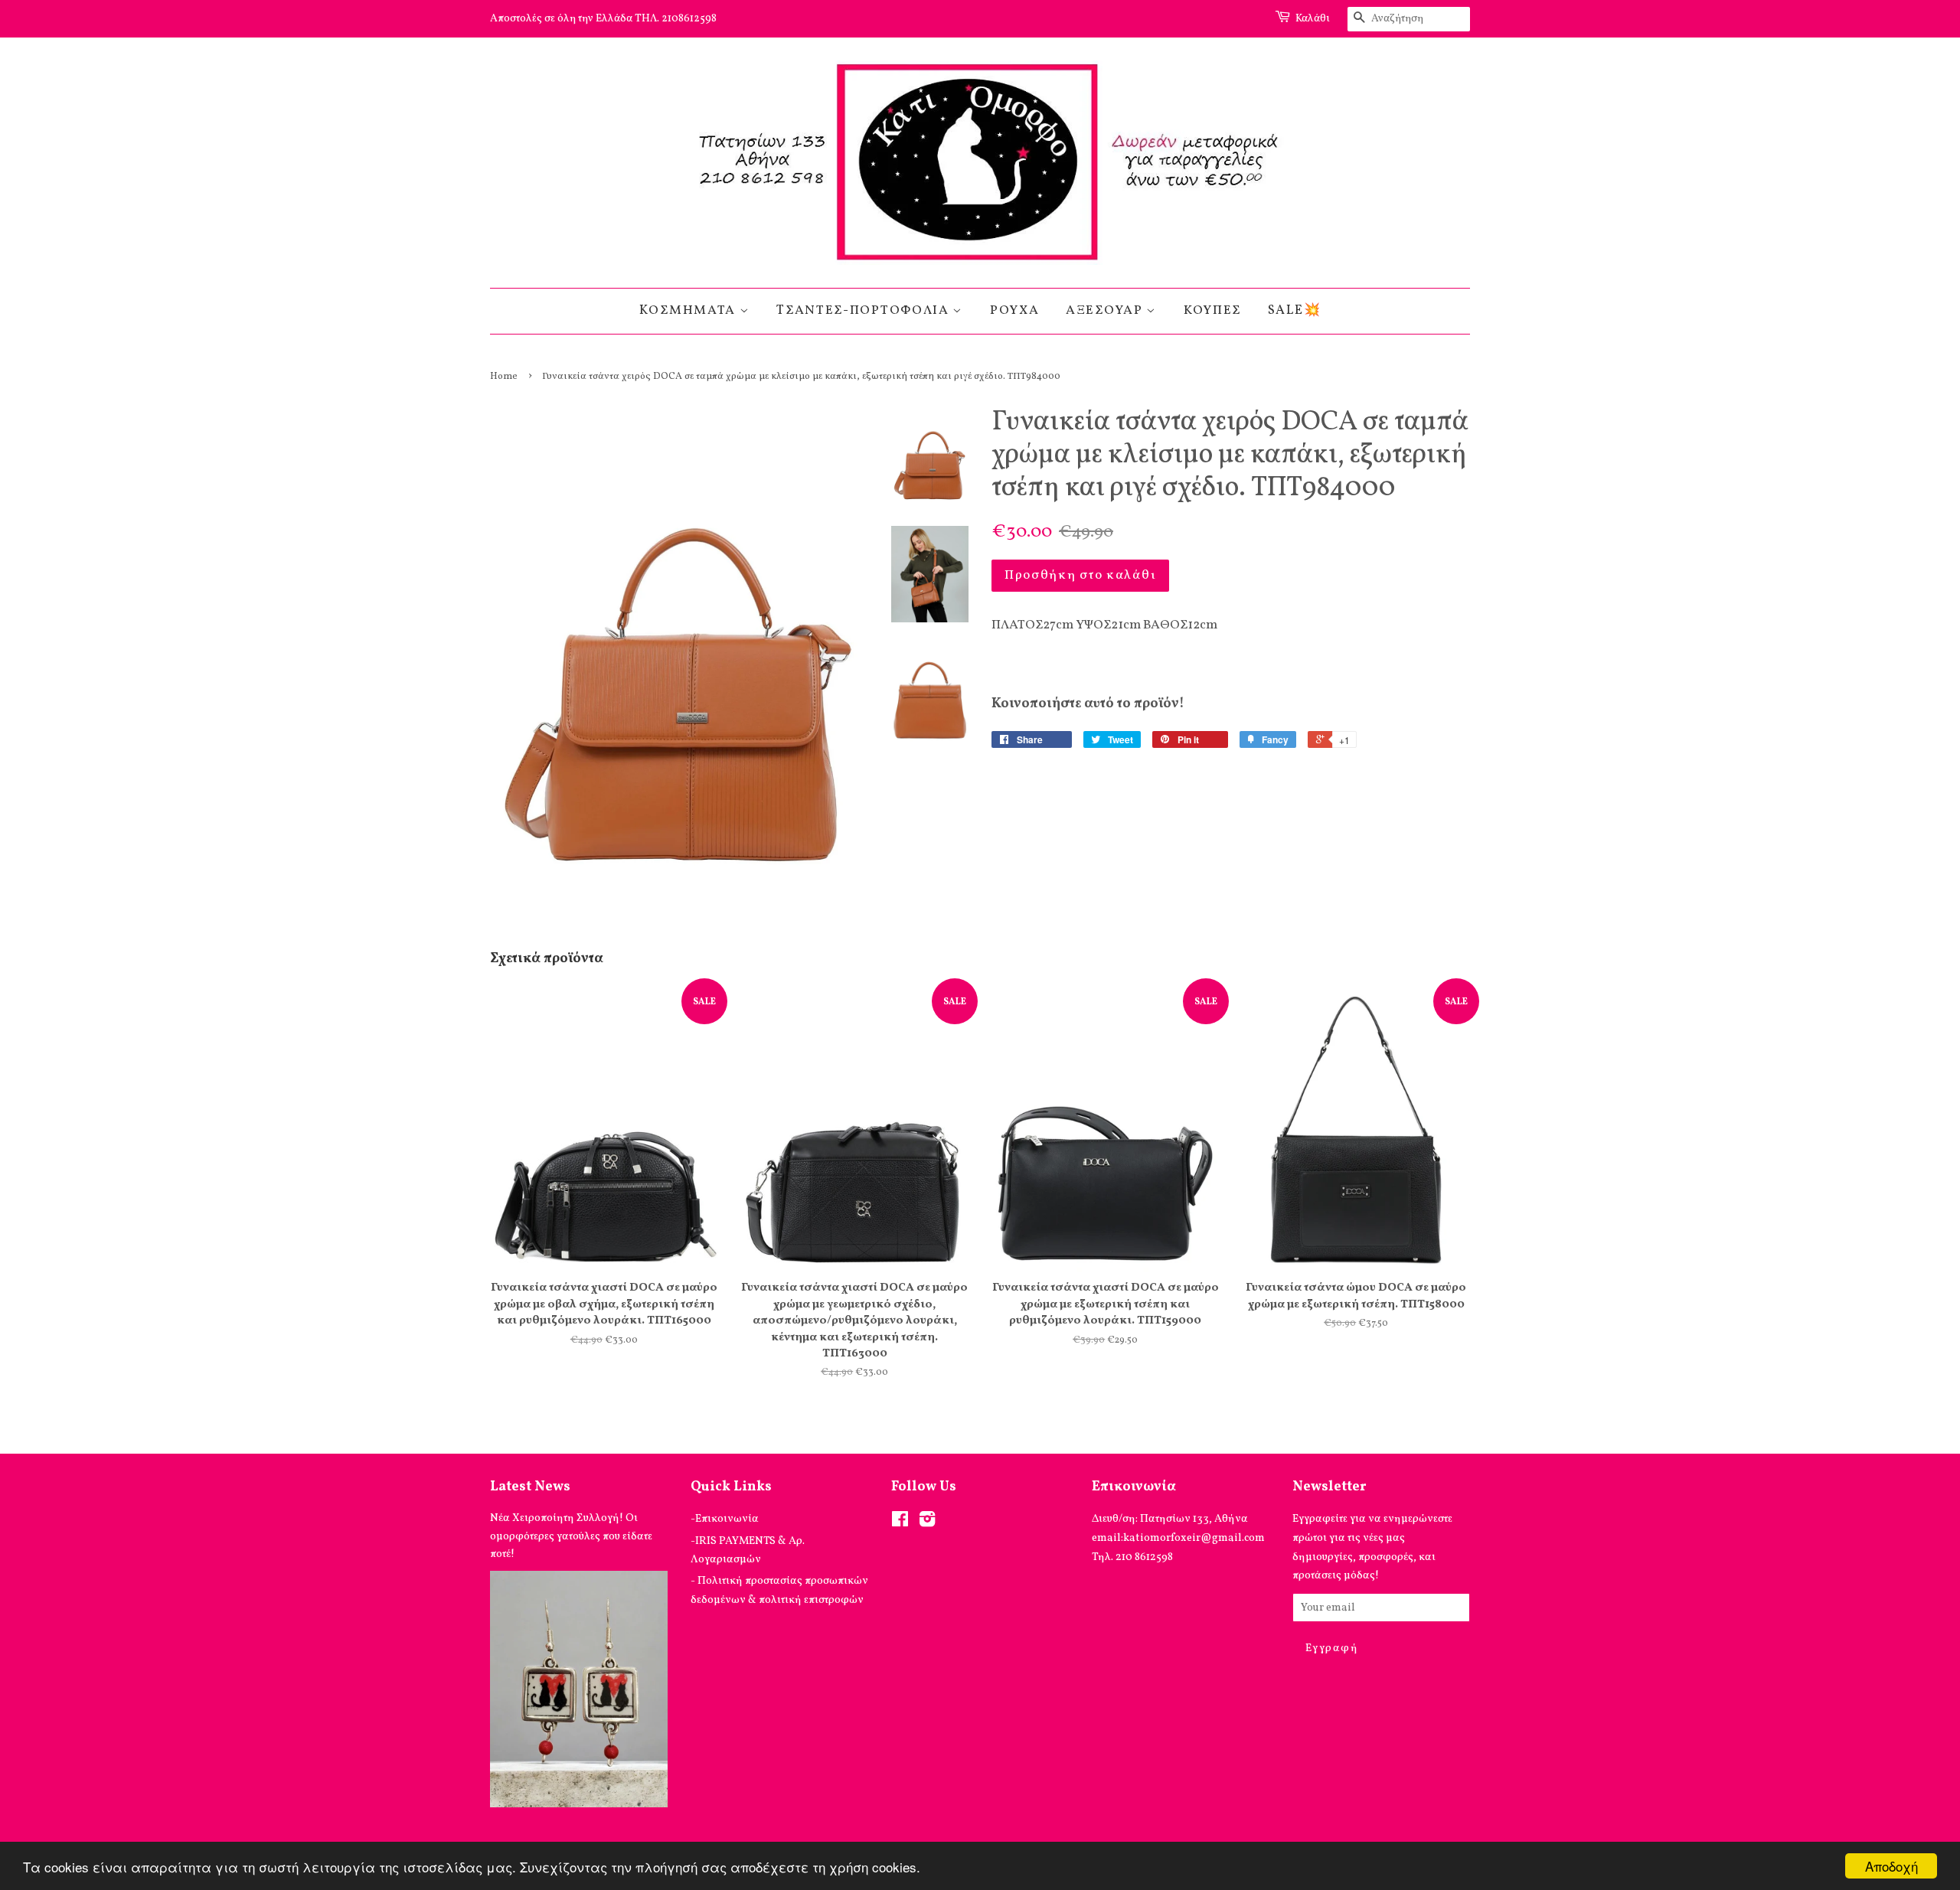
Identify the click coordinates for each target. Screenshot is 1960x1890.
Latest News (530, 1487)
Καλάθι (1313, 19)
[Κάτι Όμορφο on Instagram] (927, 1523)
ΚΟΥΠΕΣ (1212, 310)
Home (504, 377)
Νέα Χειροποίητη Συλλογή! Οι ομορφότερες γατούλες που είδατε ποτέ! (571, 1536)
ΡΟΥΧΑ (1015, 310)
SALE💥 (1295, 310)
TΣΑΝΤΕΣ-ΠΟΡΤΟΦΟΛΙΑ (864, 310)
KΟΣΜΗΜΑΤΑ (689, 310)
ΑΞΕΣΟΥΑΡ (1106, 310)
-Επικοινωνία (725, 1519)
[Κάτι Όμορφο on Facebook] (900, 1523)
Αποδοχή (1891, 1866)
